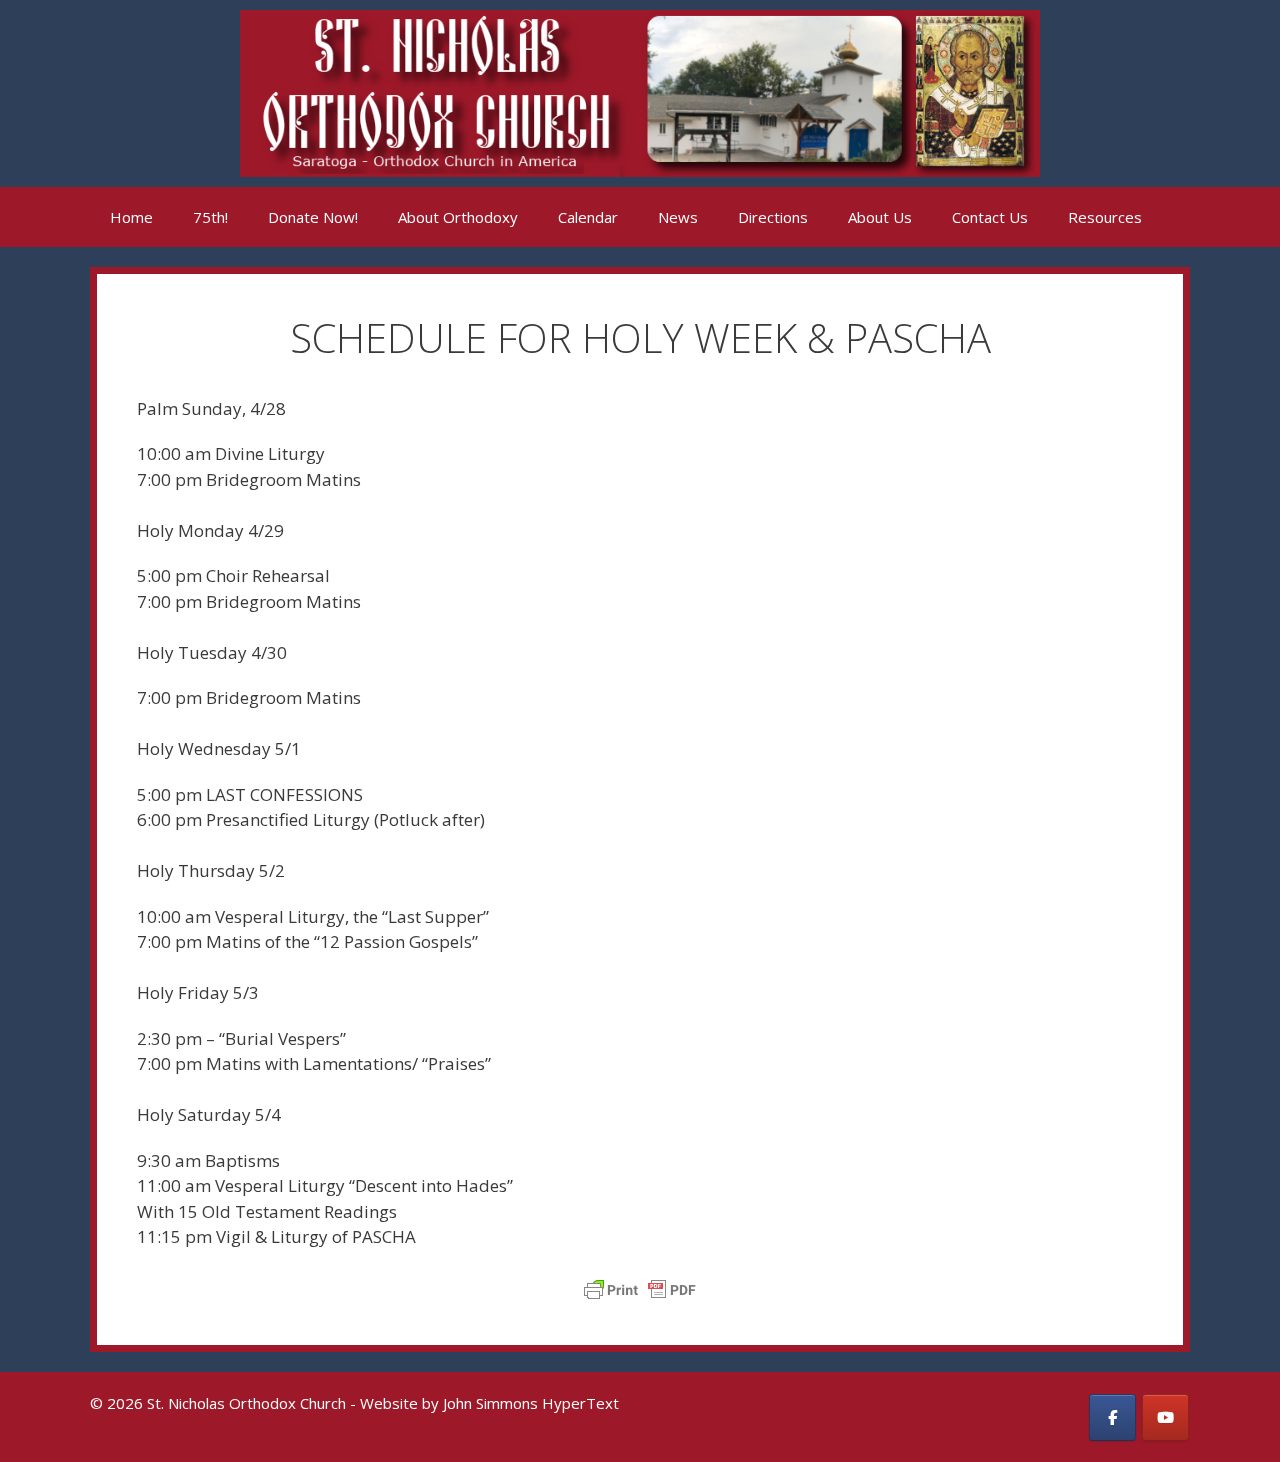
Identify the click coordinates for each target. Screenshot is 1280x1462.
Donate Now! (313, 217)
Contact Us (990, 217)
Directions (773, 217)
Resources (1105, 217)
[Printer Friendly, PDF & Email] (640, 1290)
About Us (880, 217)
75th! (210, 217)
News (678, 217)
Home (131, 217)
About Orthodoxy (458, 217)
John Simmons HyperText (531, 1403)
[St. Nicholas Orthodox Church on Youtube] (1165, 1417)
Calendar (588, 217)
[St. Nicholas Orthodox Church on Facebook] (1112, 1417)
